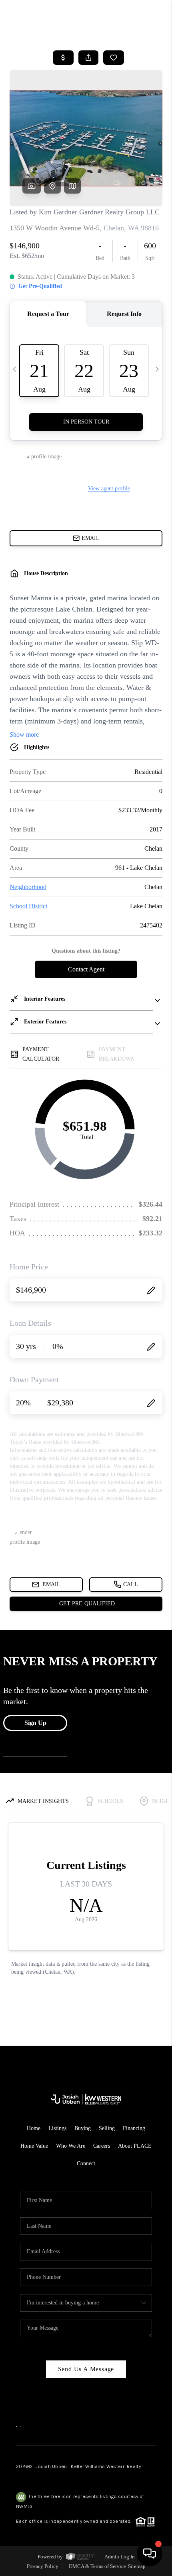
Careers (102, 2146)
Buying (83, 2128)
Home (34, 2128)
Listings (57, 2128)
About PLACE (135, 2146)
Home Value (34, 2146)
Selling (107, 2128)
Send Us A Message (86, 2369)
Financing (134, 2128)
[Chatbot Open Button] (150, 2554)
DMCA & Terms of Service (97, 2566)
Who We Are (71, 2146)
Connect (86, 2163)
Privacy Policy (43, 2566)
